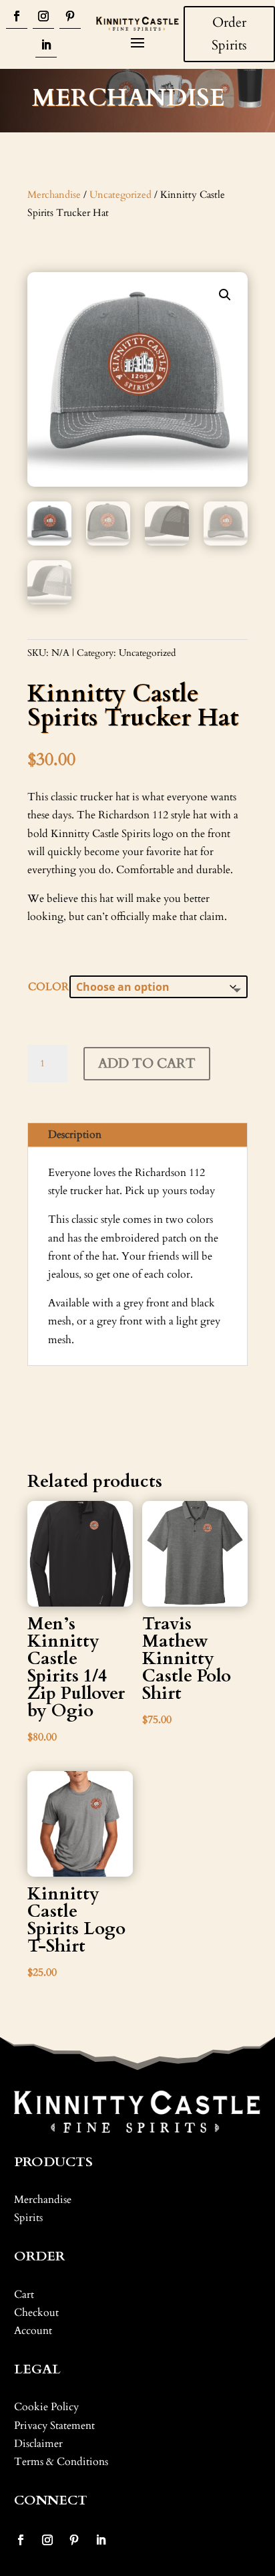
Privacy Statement (54, 2426)
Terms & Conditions (61, 2462)
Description (75, 1135)
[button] (225, 295)
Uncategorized (120, 195)
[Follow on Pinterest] (70, 17)
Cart (24, 2295)
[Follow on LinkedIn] (46, 46)
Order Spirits (229, 34)
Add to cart (147, 1063)
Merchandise (54, 195)
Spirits (28, 2218)
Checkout (36, 2313)
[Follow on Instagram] (43, 17)
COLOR (48, 987)
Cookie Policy (46, 2407)
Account (33, 2331)
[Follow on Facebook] (17, 17)
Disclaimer (38, 2444)
